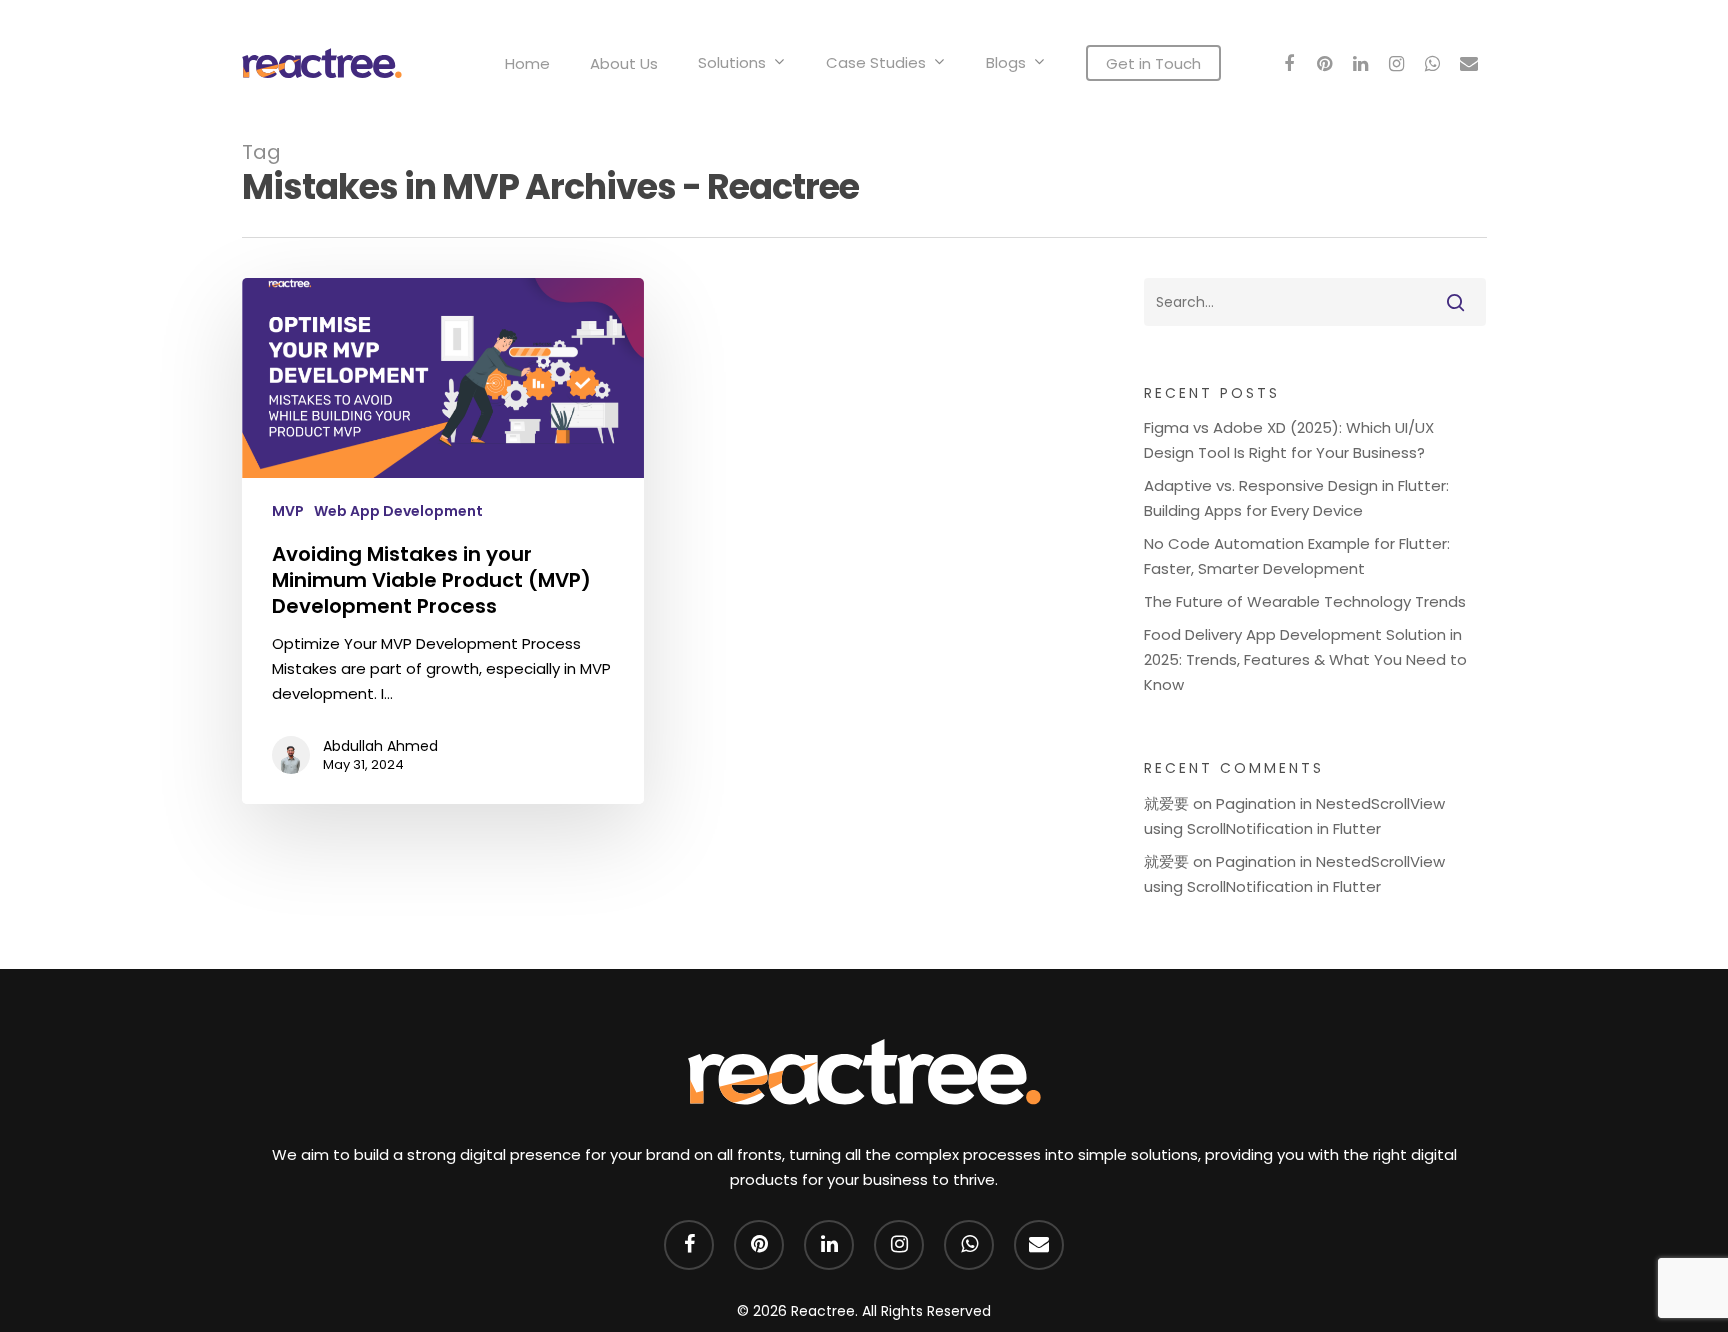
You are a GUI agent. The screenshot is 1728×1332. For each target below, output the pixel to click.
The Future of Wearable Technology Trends (1305, 601)
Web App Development (398, 511)
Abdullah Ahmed (380, 746)
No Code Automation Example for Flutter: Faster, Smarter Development (1297, 556)
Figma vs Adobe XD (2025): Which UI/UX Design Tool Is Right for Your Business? (1289, 440)
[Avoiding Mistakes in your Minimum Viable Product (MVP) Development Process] (443, 541)
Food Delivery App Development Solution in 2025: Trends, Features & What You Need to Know (1305, 659)
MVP (288, 511)
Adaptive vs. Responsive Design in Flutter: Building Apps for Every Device (1296, 498)
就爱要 (1166, 803)
